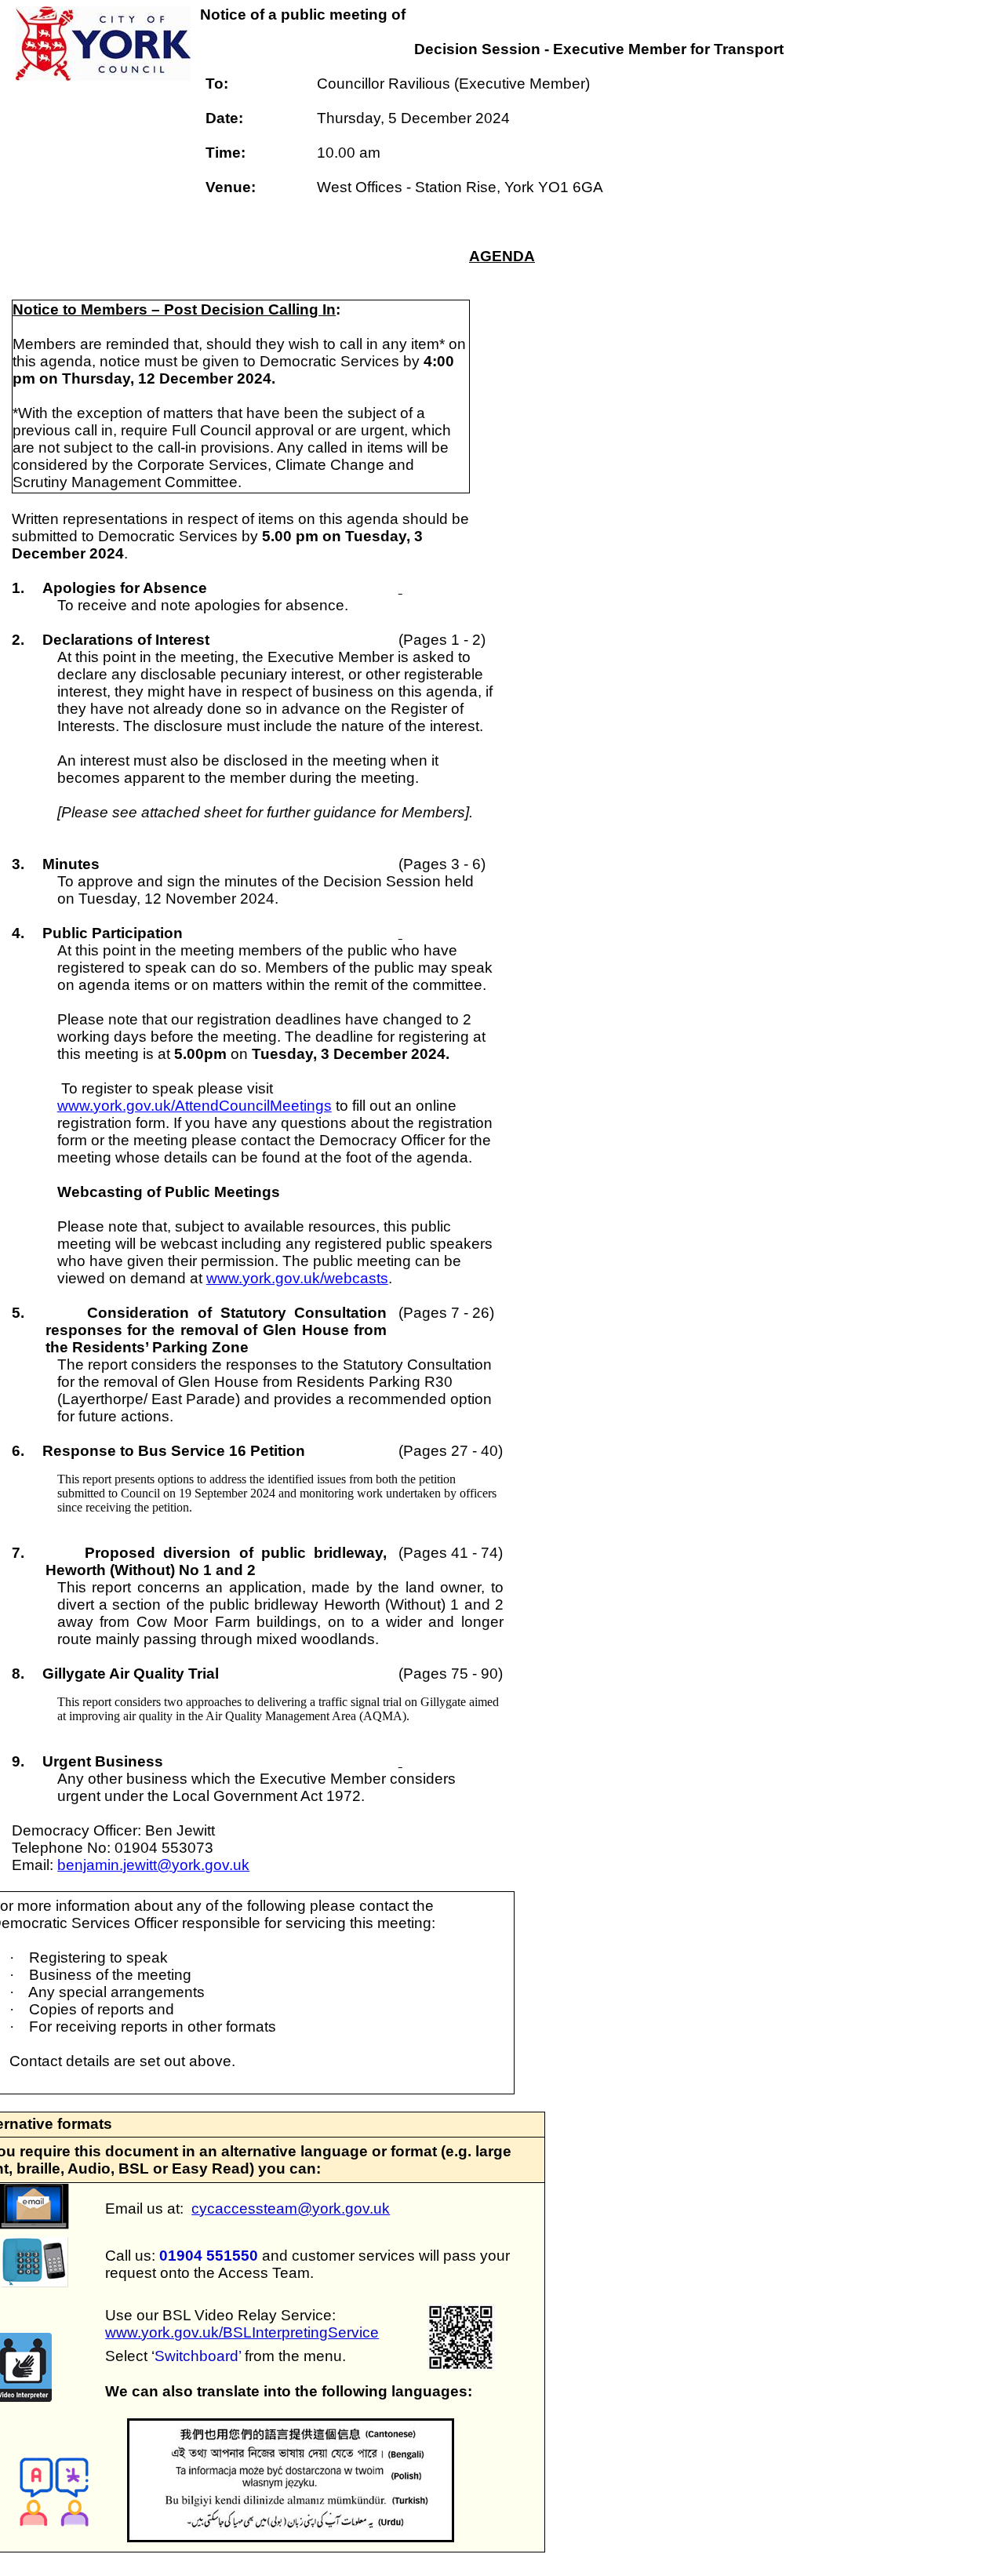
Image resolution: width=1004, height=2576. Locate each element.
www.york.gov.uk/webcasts (297, 1278)
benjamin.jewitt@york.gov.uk (153, 1865)
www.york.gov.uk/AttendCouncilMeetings (195, 1106)
